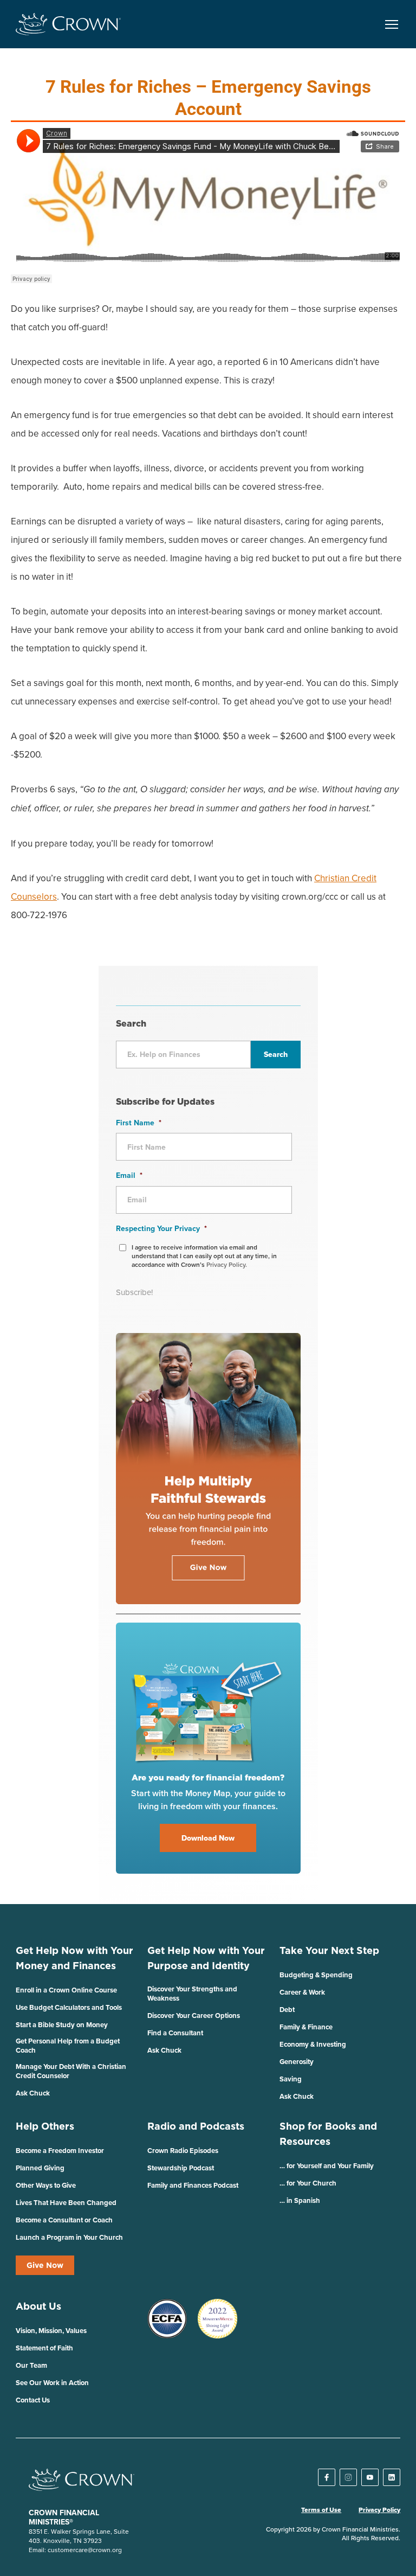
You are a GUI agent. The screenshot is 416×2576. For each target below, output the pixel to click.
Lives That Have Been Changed (66, 2203)
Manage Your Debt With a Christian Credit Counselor (71, 2071)
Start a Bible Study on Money (62, 2025)
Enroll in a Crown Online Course (66, 1990)
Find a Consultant (175, 2033)
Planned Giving (40, 2168)
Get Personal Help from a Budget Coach (68, 2046)
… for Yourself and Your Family (327, 2166)
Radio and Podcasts (196, 2126)
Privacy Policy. (227, 1264)
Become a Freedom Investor (60, 2151)
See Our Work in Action (52, 2383)
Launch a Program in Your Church (69, 2237)
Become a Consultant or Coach (64, 2220)
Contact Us (33, 2400)
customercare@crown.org (85, 2550)
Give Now (45, 2265)
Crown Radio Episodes (183, 2151)
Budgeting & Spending (316, 1975)
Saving (291, 2079)
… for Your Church (308, 2183)
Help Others (45, 2126)
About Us (38, 2306)
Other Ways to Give (46, 2185)
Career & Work (302, 1992)
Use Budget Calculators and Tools (69, 2007)
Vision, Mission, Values (51, 2331)
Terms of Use (321, 2510)
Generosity (297, 2062)
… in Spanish (300, 2200)
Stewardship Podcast (181, 2168)
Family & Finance (306, 2027)
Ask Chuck (33, 2093)
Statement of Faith (44, 2348)
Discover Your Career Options (194, 2016)
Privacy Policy (379, 2510)
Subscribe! (134, 1292)
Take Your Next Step (329, 1950)
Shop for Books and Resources (328, 2134)
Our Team (31, 2365)
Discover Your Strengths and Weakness (192, 1994)
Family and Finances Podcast (193, 2185)
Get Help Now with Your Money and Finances (74, 1958)
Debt (287, 2010)
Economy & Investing (313, 2044)
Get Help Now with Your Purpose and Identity (206, 1958)
